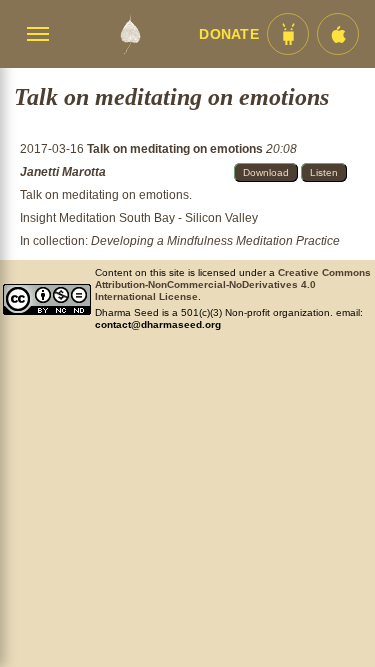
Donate (229, 34)
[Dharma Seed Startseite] (129, 34)
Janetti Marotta (63, 172)
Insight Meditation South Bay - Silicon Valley (139, 218)
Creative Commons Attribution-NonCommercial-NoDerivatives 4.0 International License (233, 284)
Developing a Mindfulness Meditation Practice (215, 241)
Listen (324, 172)
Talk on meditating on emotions (176, 149)
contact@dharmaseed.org (158, 324)
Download (266, 172)
